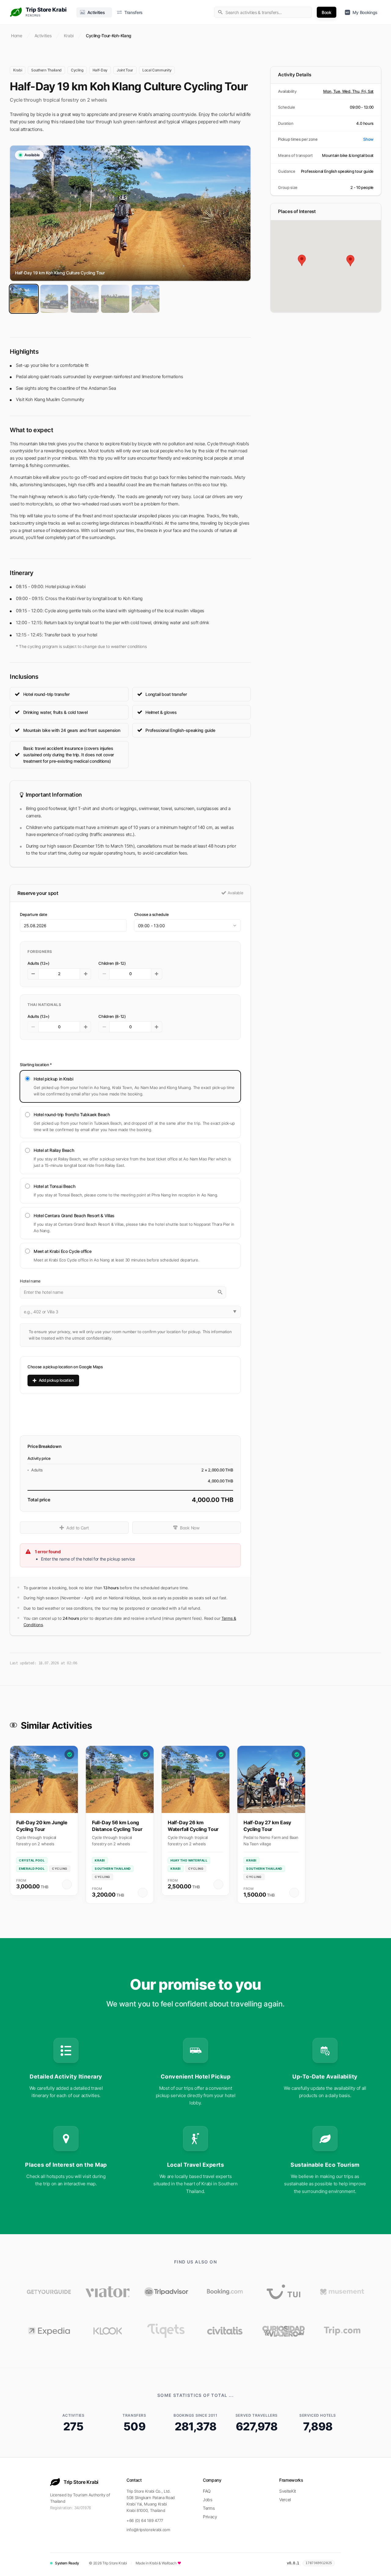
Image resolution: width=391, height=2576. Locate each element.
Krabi (69, 36)
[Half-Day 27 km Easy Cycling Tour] (271, 1779)
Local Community (157, 70)
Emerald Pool (32, 1869)
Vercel (285, 2500)
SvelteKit (288, 2491)
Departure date (34, 914)
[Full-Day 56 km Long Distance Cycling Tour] (120, 1779)
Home (17, 36)
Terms (209, 2508)
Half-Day (100, 70)
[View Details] (67, 1884)
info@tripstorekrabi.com (148, 2530)
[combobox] (263, 12)
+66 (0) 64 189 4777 (145, 2520)
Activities (43, 36)
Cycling (77, 70)
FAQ (207, 2491)
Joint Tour (125, 70)
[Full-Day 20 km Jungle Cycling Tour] (44, 1779)
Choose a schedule (152, 914)
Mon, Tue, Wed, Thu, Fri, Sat (348, 91)
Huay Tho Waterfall (189, 1860)
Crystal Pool (32, 1860)
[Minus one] (33, 974)
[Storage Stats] (340, 2563)
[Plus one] (86, 974)
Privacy (210, 2517)
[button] (326, 139)
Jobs (208, 2500)
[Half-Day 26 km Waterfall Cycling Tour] (195, 1779)
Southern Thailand (46, 70)
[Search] (220, 1292)
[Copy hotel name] (235, 1292)
